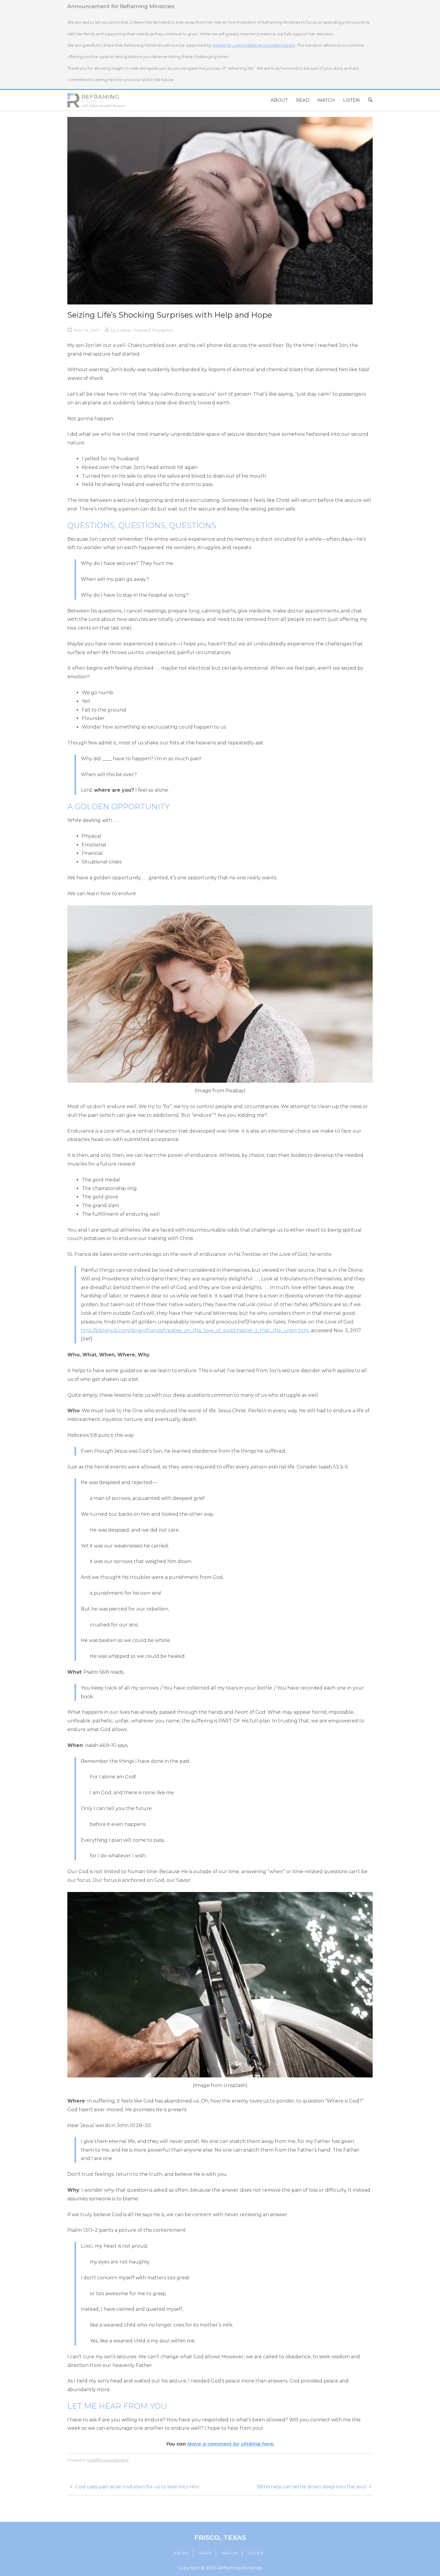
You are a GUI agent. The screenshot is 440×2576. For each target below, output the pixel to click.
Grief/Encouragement (108, 2460)
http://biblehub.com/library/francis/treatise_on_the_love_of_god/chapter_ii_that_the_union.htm (195, 1330)
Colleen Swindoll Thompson (145, 330)
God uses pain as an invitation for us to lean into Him (137, 2487)
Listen (351, 100)
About (279, 100)
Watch (326, 100)
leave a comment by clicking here (230, 2444)
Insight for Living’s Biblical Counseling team (254, 45)
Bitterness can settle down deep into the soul (312, 2487)
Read (303, 100)
